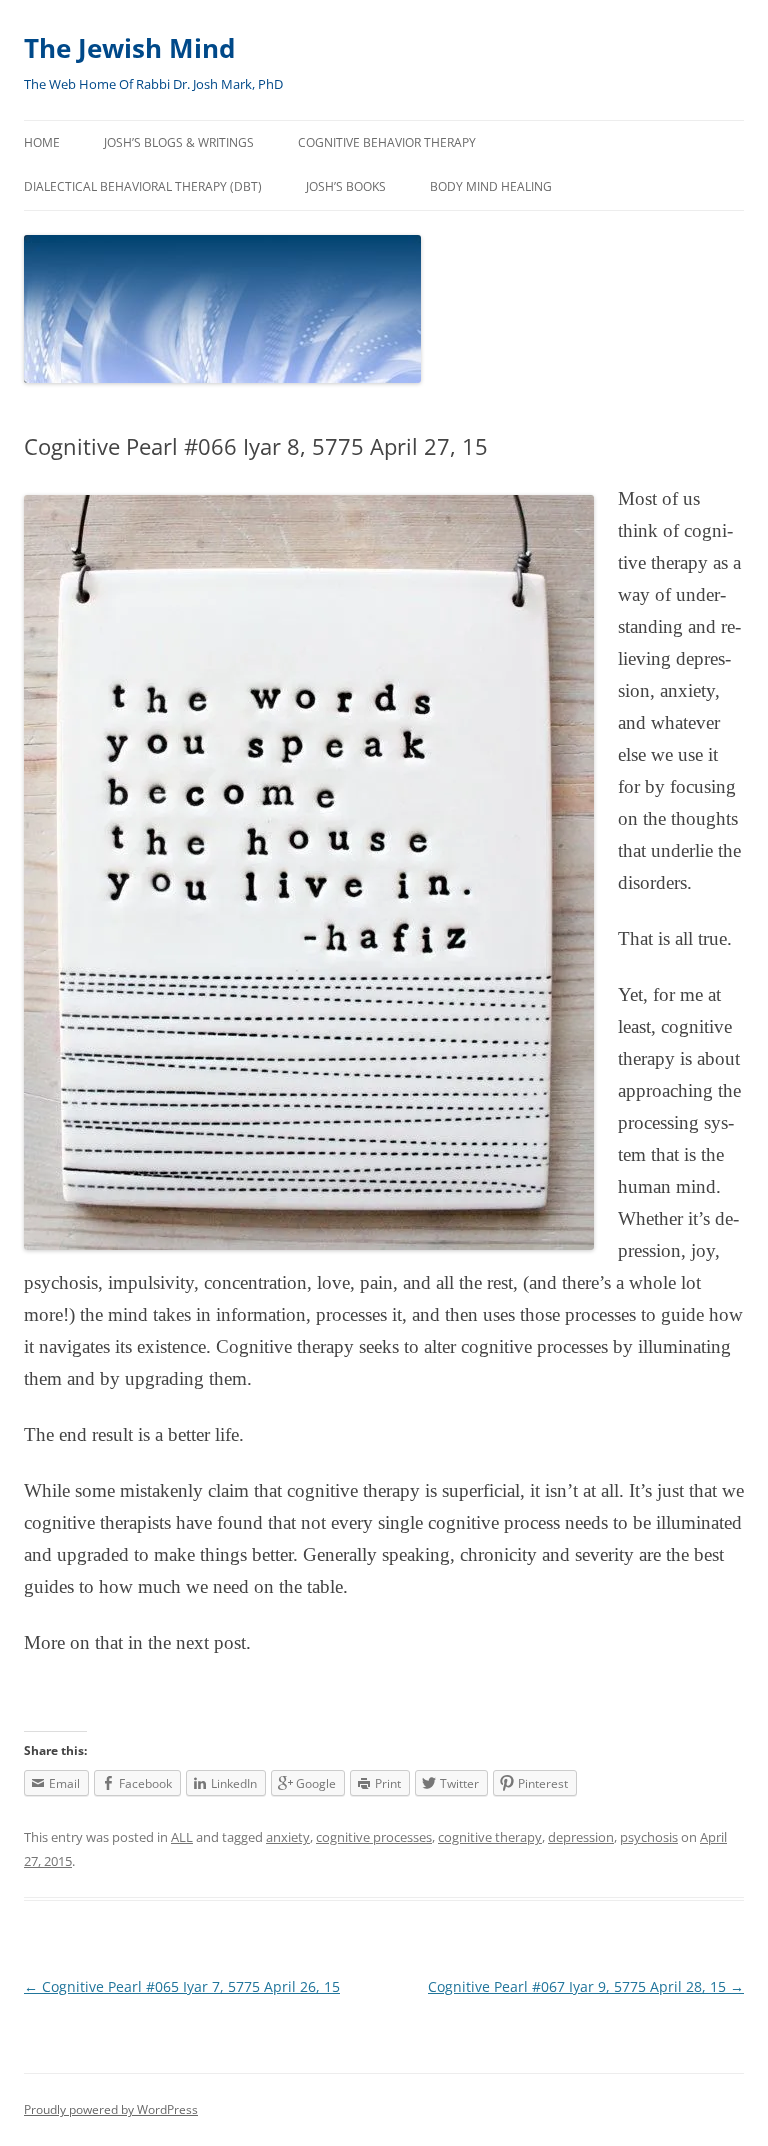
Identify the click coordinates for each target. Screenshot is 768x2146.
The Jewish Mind (129, 48)
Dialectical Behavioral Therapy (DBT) (143, 186)
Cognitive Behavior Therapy (387, 142)
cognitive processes (374, 1837)
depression (581, 1837)
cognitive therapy (490, 1837)
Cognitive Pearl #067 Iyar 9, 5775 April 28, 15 (586, 1986)
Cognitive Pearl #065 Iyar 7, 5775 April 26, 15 (182, 1986)
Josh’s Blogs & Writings (179, 142)
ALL (182, 1837)
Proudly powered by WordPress (111, 2109)
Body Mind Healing (491, 186)
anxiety (288, 1837)
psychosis (649, 1837)
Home (42, 142)
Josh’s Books (346, 186)
